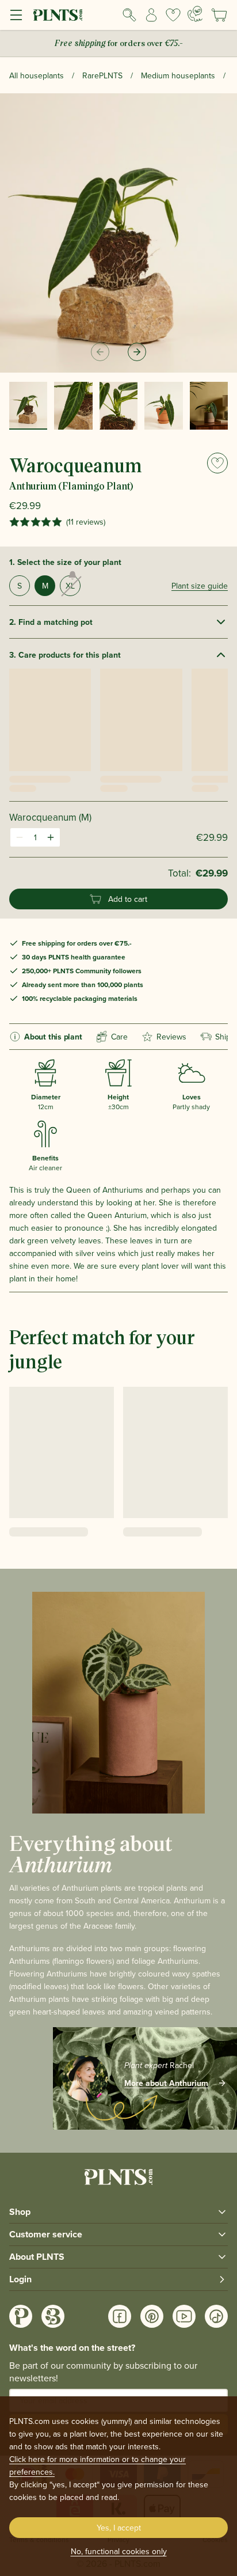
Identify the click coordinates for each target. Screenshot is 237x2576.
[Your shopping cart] (219, 15)
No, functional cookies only (119, 2551)
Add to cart (128, 899)
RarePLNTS (102, 75)
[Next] (137, 352)
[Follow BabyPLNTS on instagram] (53, 2316)
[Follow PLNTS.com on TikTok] (216, 2316)
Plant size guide (200, 586)
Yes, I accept (119, 2528)
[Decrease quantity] (20, 837)
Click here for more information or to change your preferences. (98, 2465)
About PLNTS (37, 2257)
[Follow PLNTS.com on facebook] (120, 2316)
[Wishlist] (173, 15)
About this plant (53, 1037)
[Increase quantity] (51, 837)
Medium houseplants (178, 75)
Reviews (171, 1037)
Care (119, 1037)
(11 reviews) (86, 522)
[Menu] (16, 15)
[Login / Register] (151, 15)
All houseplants (37, 75)
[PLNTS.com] (58, 15)
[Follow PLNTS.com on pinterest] (152, 2316)
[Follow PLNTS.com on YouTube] (184, 2316)
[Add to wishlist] (217, 463)
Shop (20, 2212)
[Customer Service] (195, 14)
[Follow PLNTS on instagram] (21, 2316)
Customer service (46, 2234)
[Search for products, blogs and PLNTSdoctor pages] (129, 15)
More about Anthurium (166, 2083)
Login (20, 2279)
